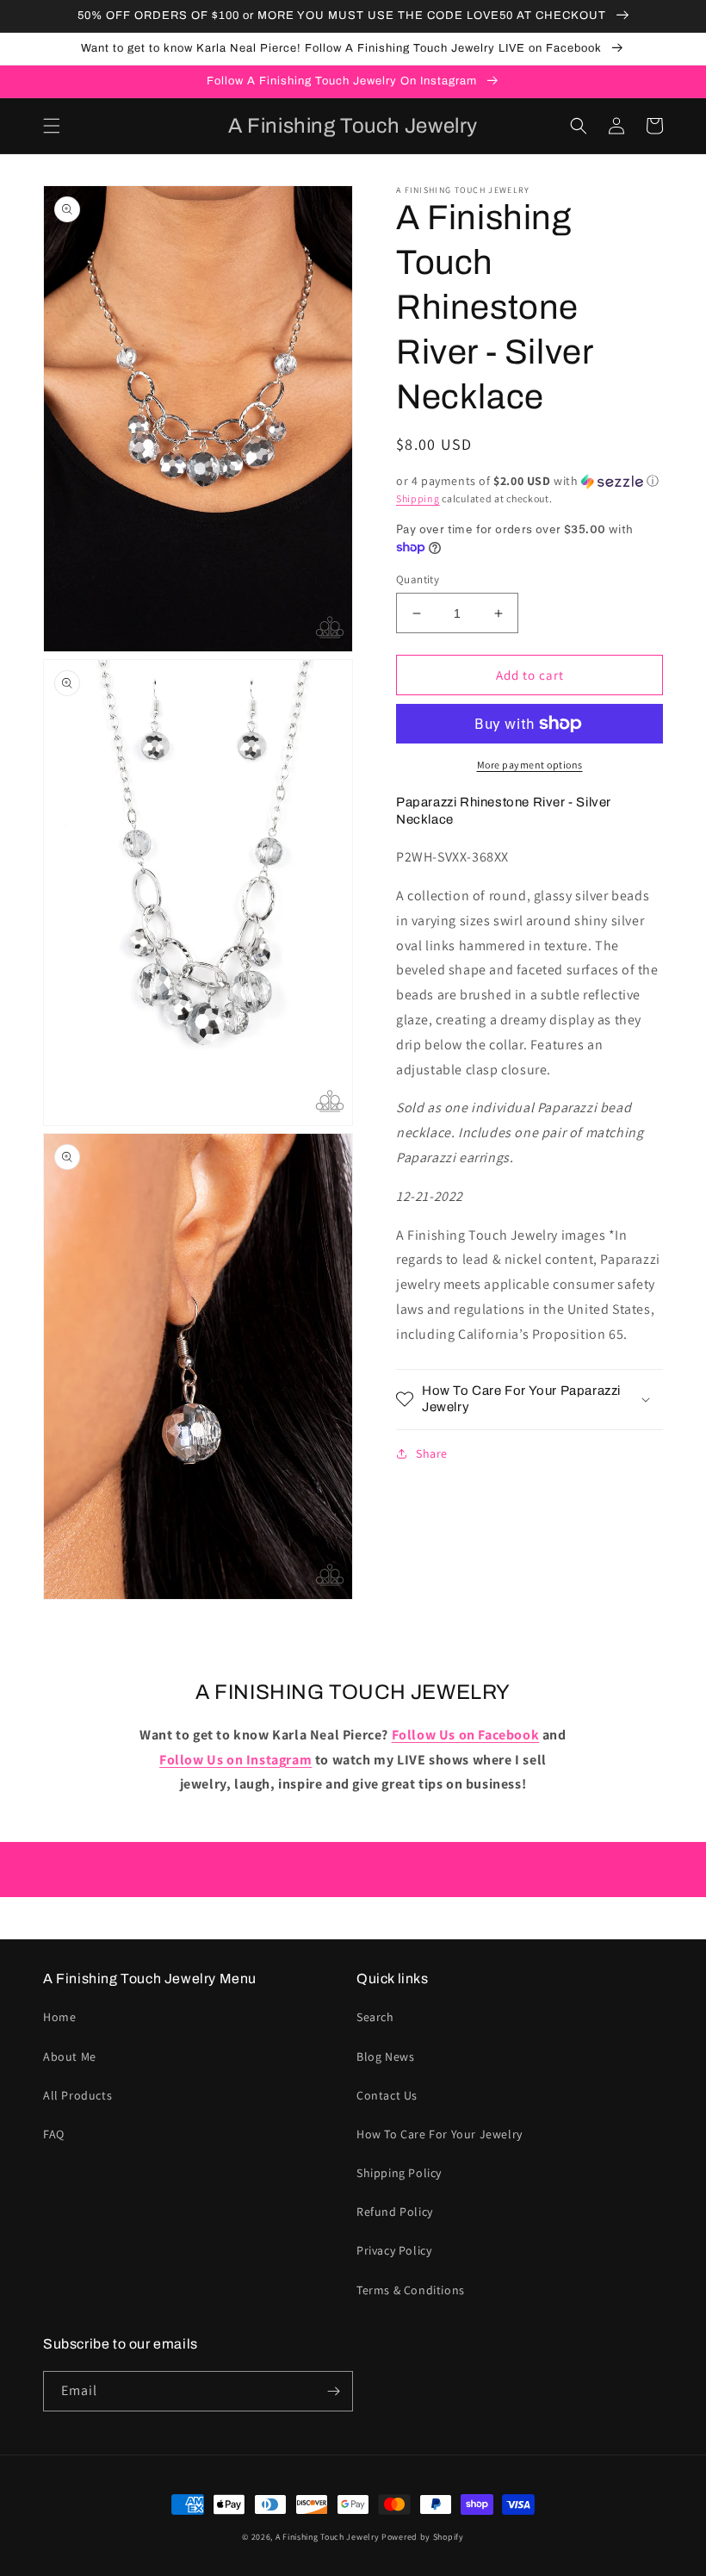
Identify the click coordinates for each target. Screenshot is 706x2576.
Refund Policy (395, 2212)
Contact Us (387, 2095)
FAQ (54, 2134)
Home (59, 2017)
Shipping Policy (399, 2173)
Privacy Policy (394, 2250)
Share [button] (432, 1453)
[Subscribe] (333, 2391)
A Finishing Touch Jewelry (328, 2537)
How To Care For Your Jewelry (440, 2134)
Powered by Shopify (423, 2537)
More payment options (530, 765)
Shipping (418, 498)
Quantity (418, 579)
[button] (52, 126)
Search (375, 2017)
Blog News (385, 2056)
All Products (77, 2095)
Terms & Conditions (411, 2290)
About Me (70, 2056)
